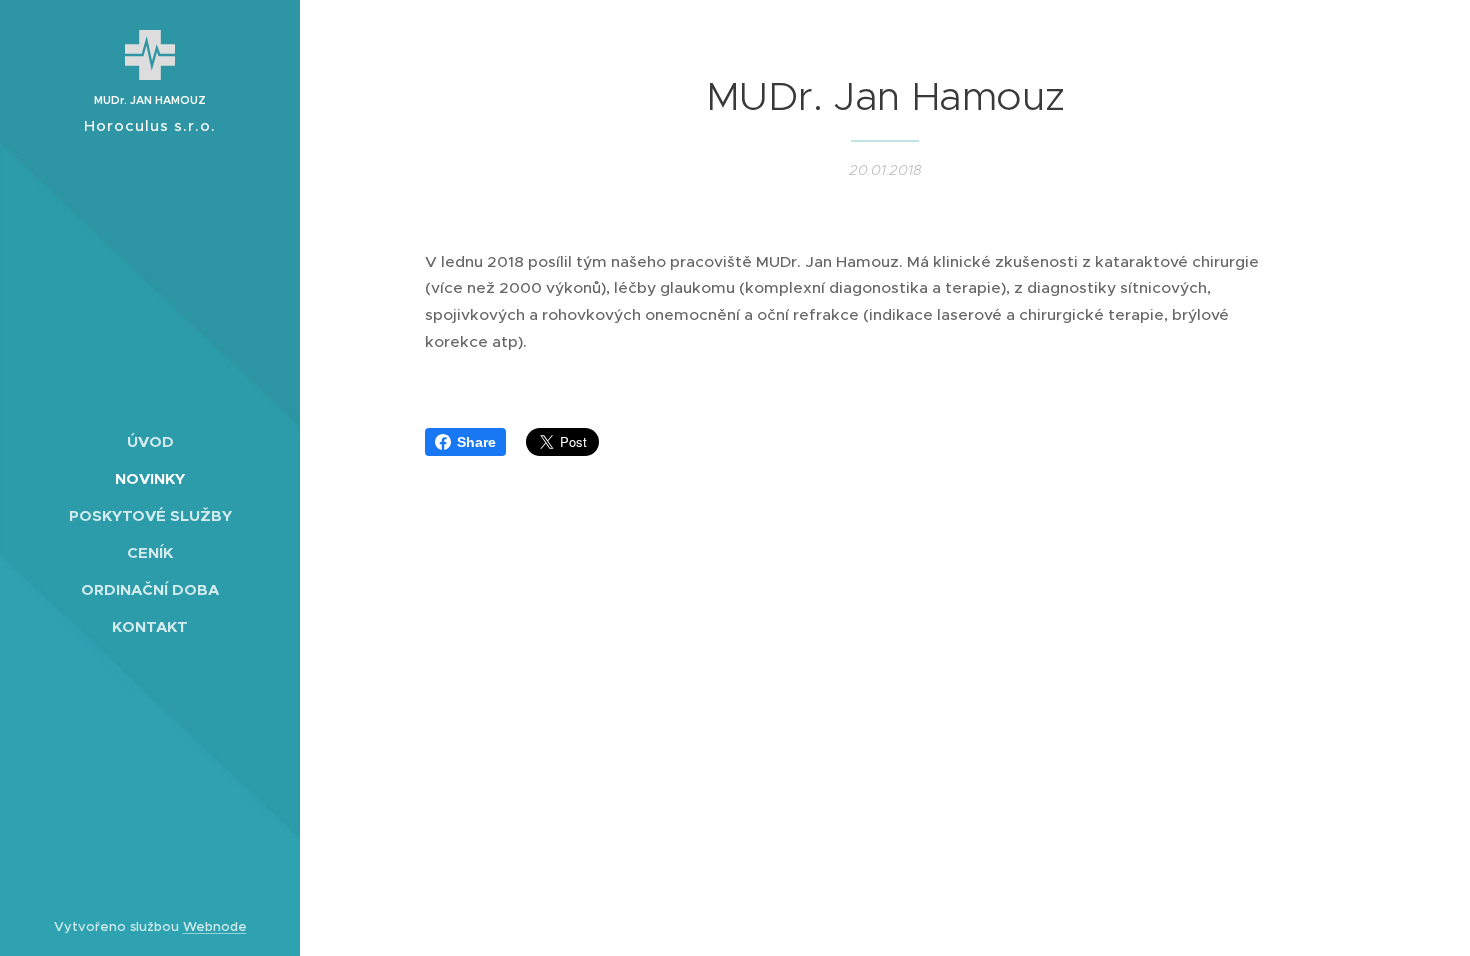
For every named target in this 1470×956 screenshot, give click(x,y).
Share (476, 442)
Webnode (215, 926)
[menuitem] (150, 441)
